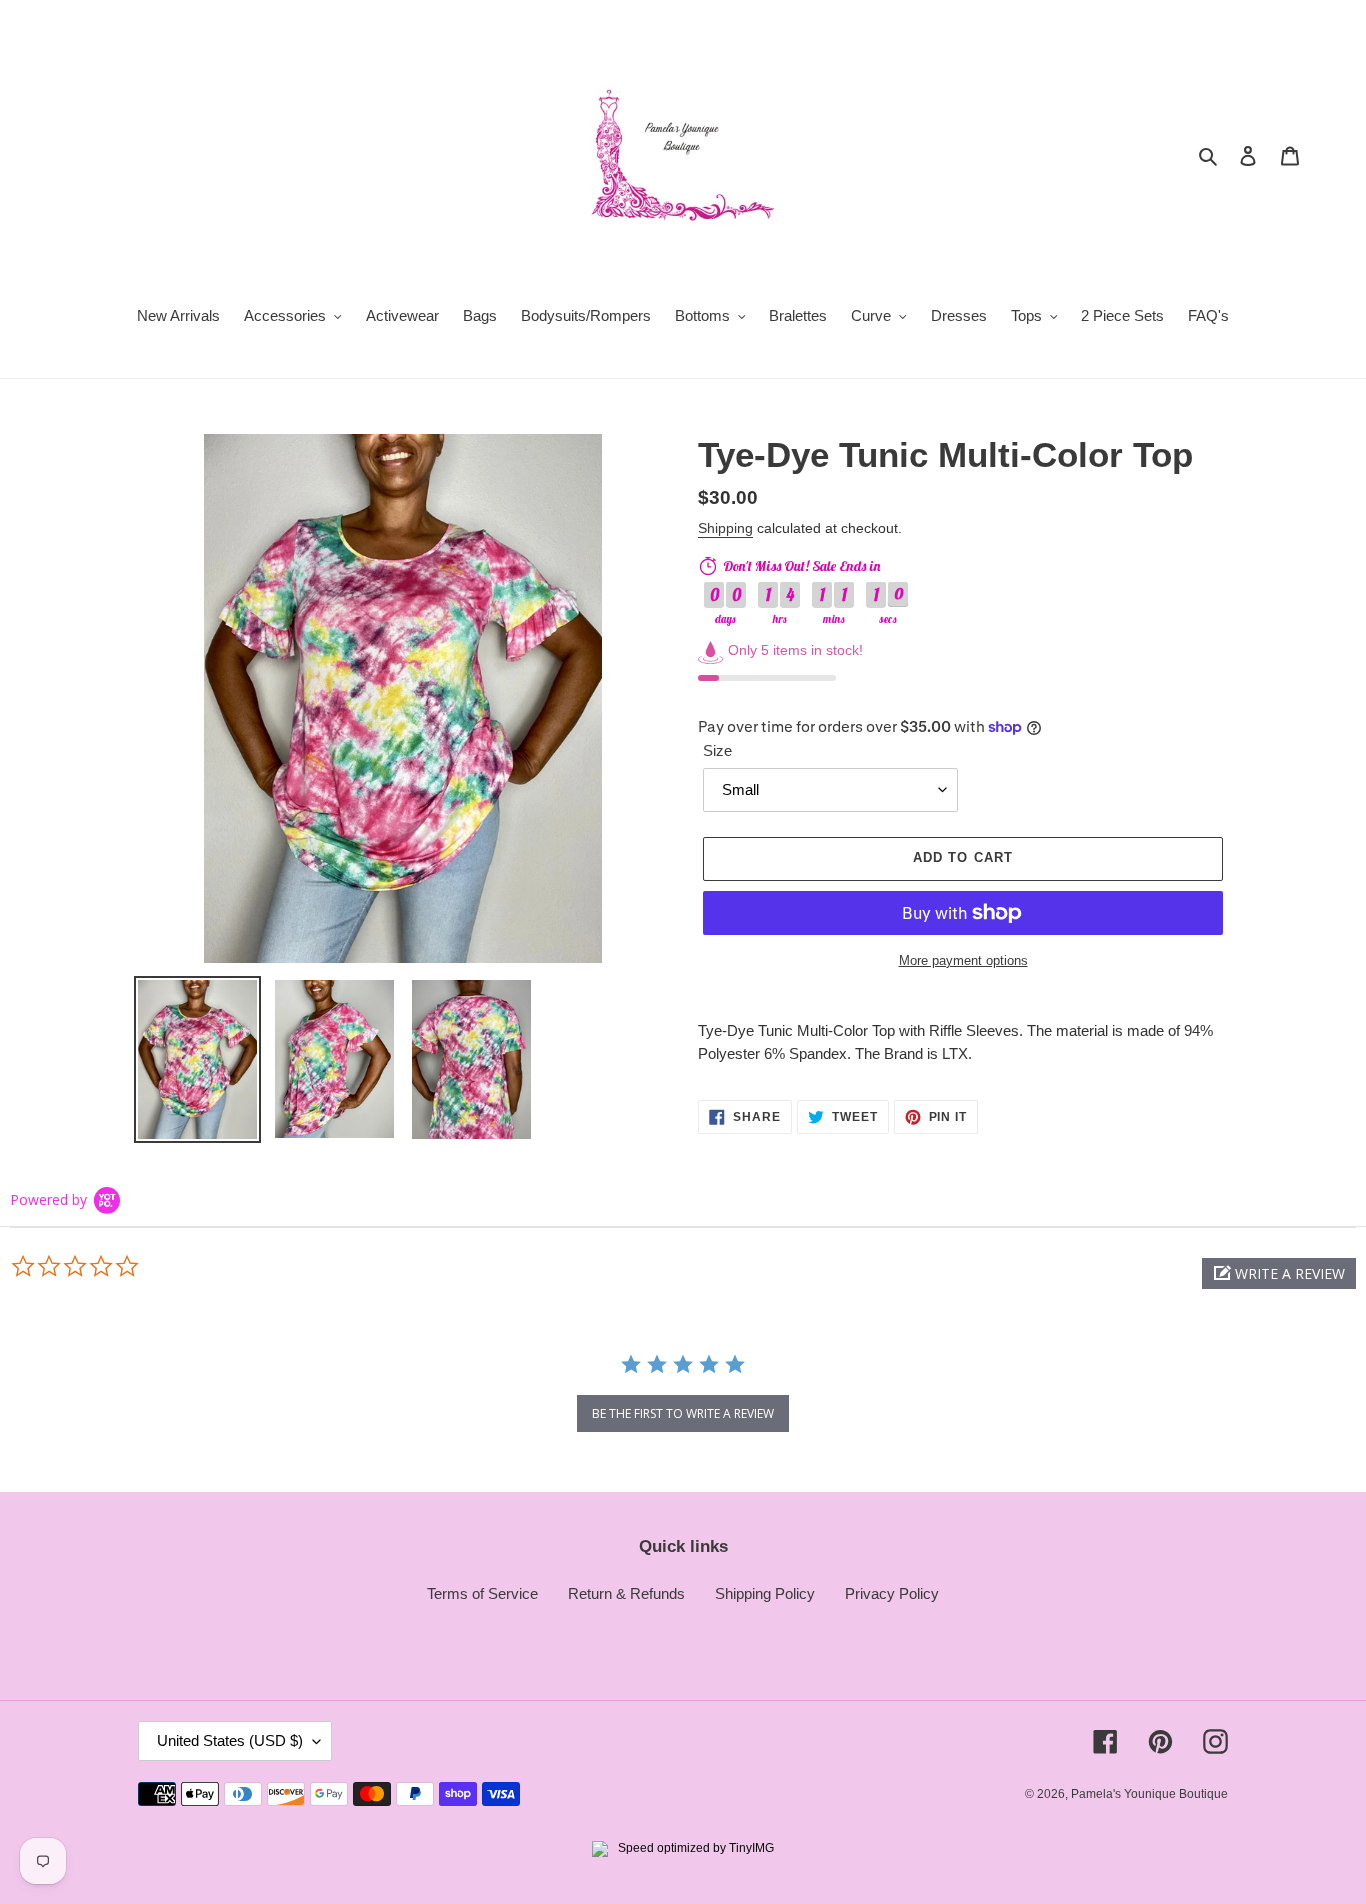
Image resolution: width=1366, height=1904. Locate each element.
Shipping (725, 528)
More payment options (963, 960)
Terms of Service (482, 1593)
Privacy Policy (892, 1593)
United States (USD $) (230, 1740)
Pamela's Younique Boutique (1149, 1794)
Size (717, 750)
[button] (1279, 1273)
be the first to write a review (683, 1413)
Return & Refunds (626, 1593)
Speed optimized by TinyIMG (694, 1848)
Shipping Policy (765, 1593)
